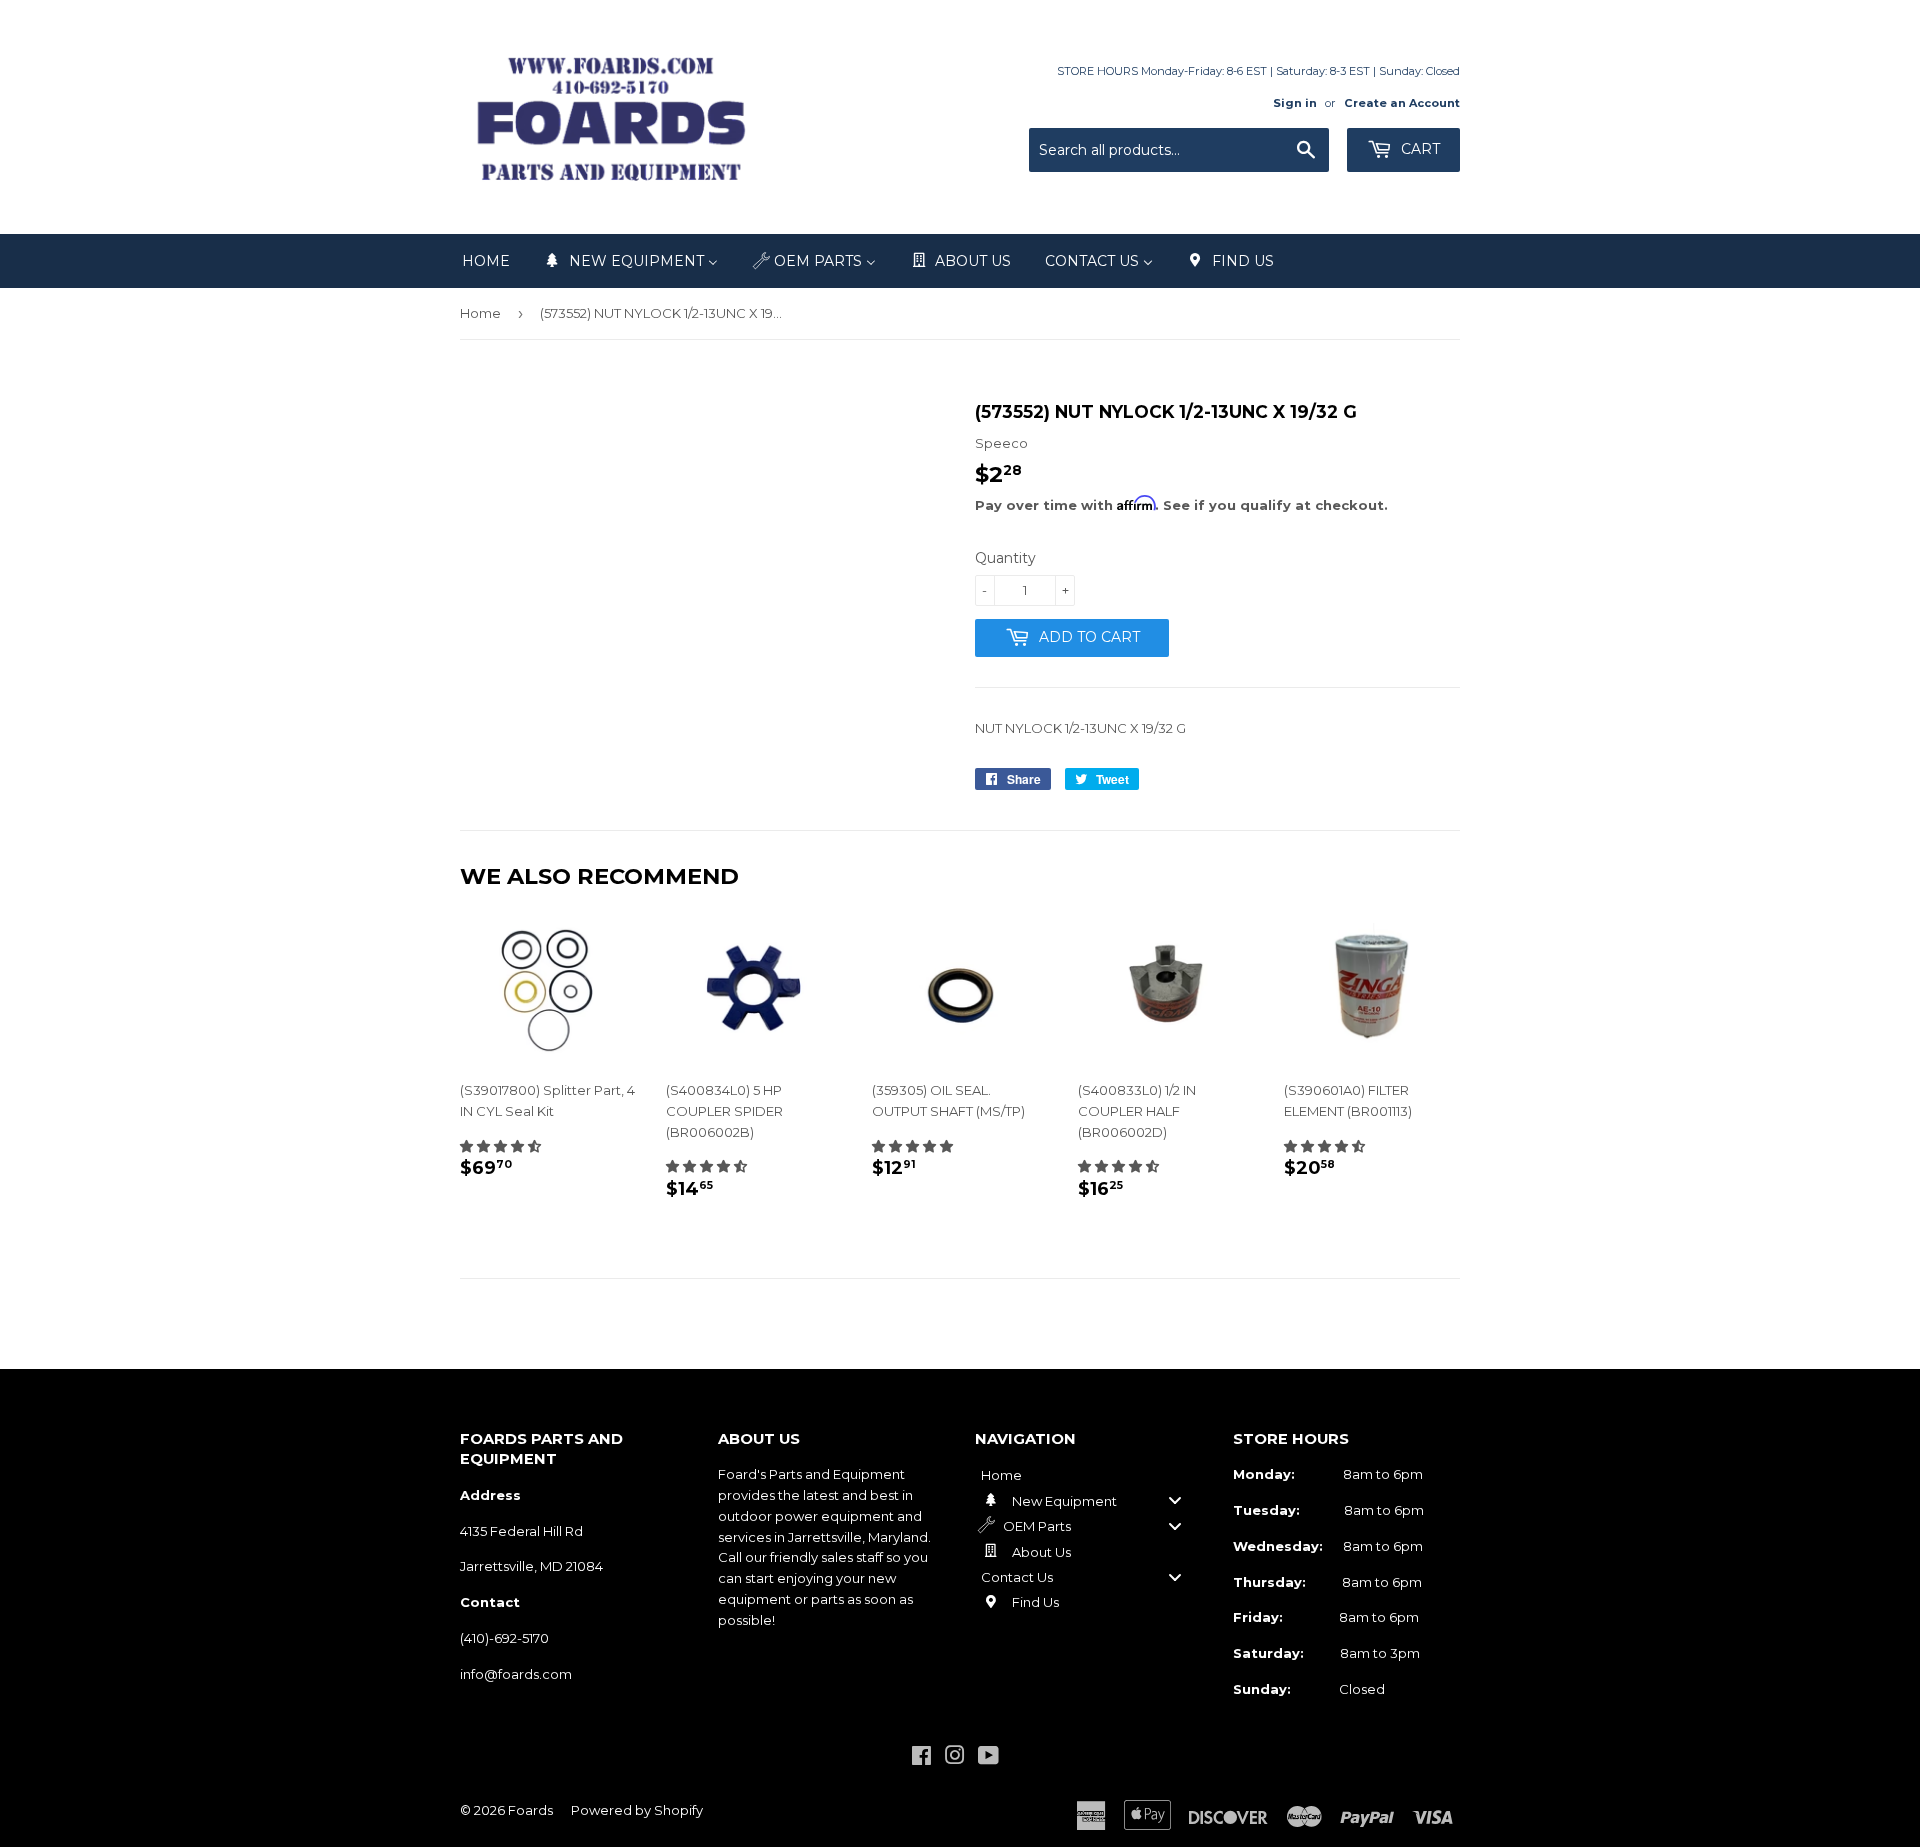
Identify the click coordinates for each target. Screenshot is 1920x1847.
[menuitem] (486, 261)
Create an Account (1402, 103)
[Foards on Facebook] (921, 1758)
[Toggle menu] (1175, 1500)
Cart (1418, 149)
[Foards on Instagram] (955, 1758)
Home (480, 313)
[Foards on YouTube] (988, 1758)
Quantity (1005, 558)
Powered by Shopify (637, 1810)
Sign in (1295, 103)
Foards (530, 1810)
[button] (500, 1146)
